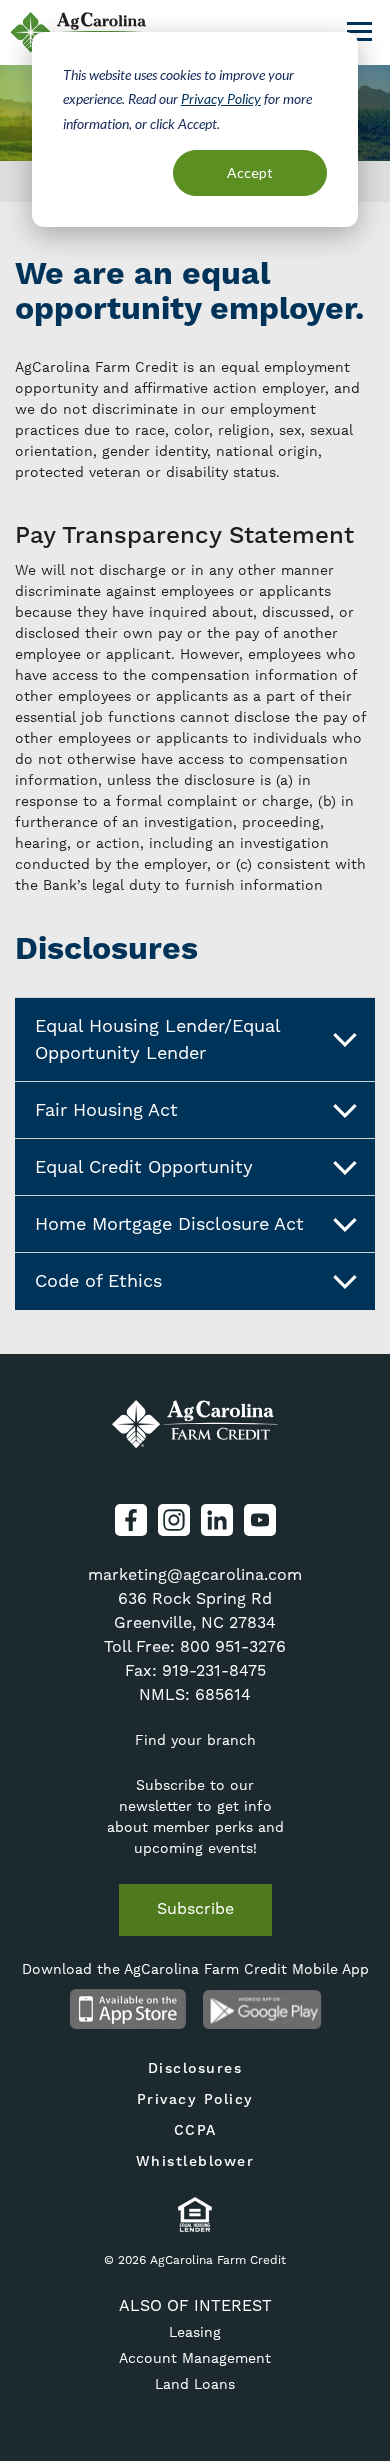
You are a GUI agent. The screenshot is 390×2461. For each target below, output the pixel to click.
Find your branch (195, 1741)
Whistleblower (195, 2162)
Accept (250, 172)
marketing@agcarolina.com (195, 1575)
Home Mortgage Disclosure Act (169, 1224)
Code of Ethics (98, 1281)
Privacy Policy (221, 98)
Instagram (174, 1520)
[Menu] (359, 29)
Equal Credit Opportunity (144, 1167)
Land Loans (195, 2385)
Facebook (131, 1520)
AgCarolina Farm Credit (195, 1424)
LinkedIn (217, 1520)
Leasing (195, 2333)
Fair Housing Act (106, 1110)
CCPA (195, 2131)
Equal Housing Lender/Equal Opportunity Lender (158, 1040)
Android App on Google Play (262, 2009)
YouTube (260, 1520)
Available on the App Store (127, 2009)
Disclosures (195, 2069)
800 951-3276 (233, 1647)
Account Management (195, 2359)
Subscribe (195, 1909)
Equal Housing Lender (195, 2214)
